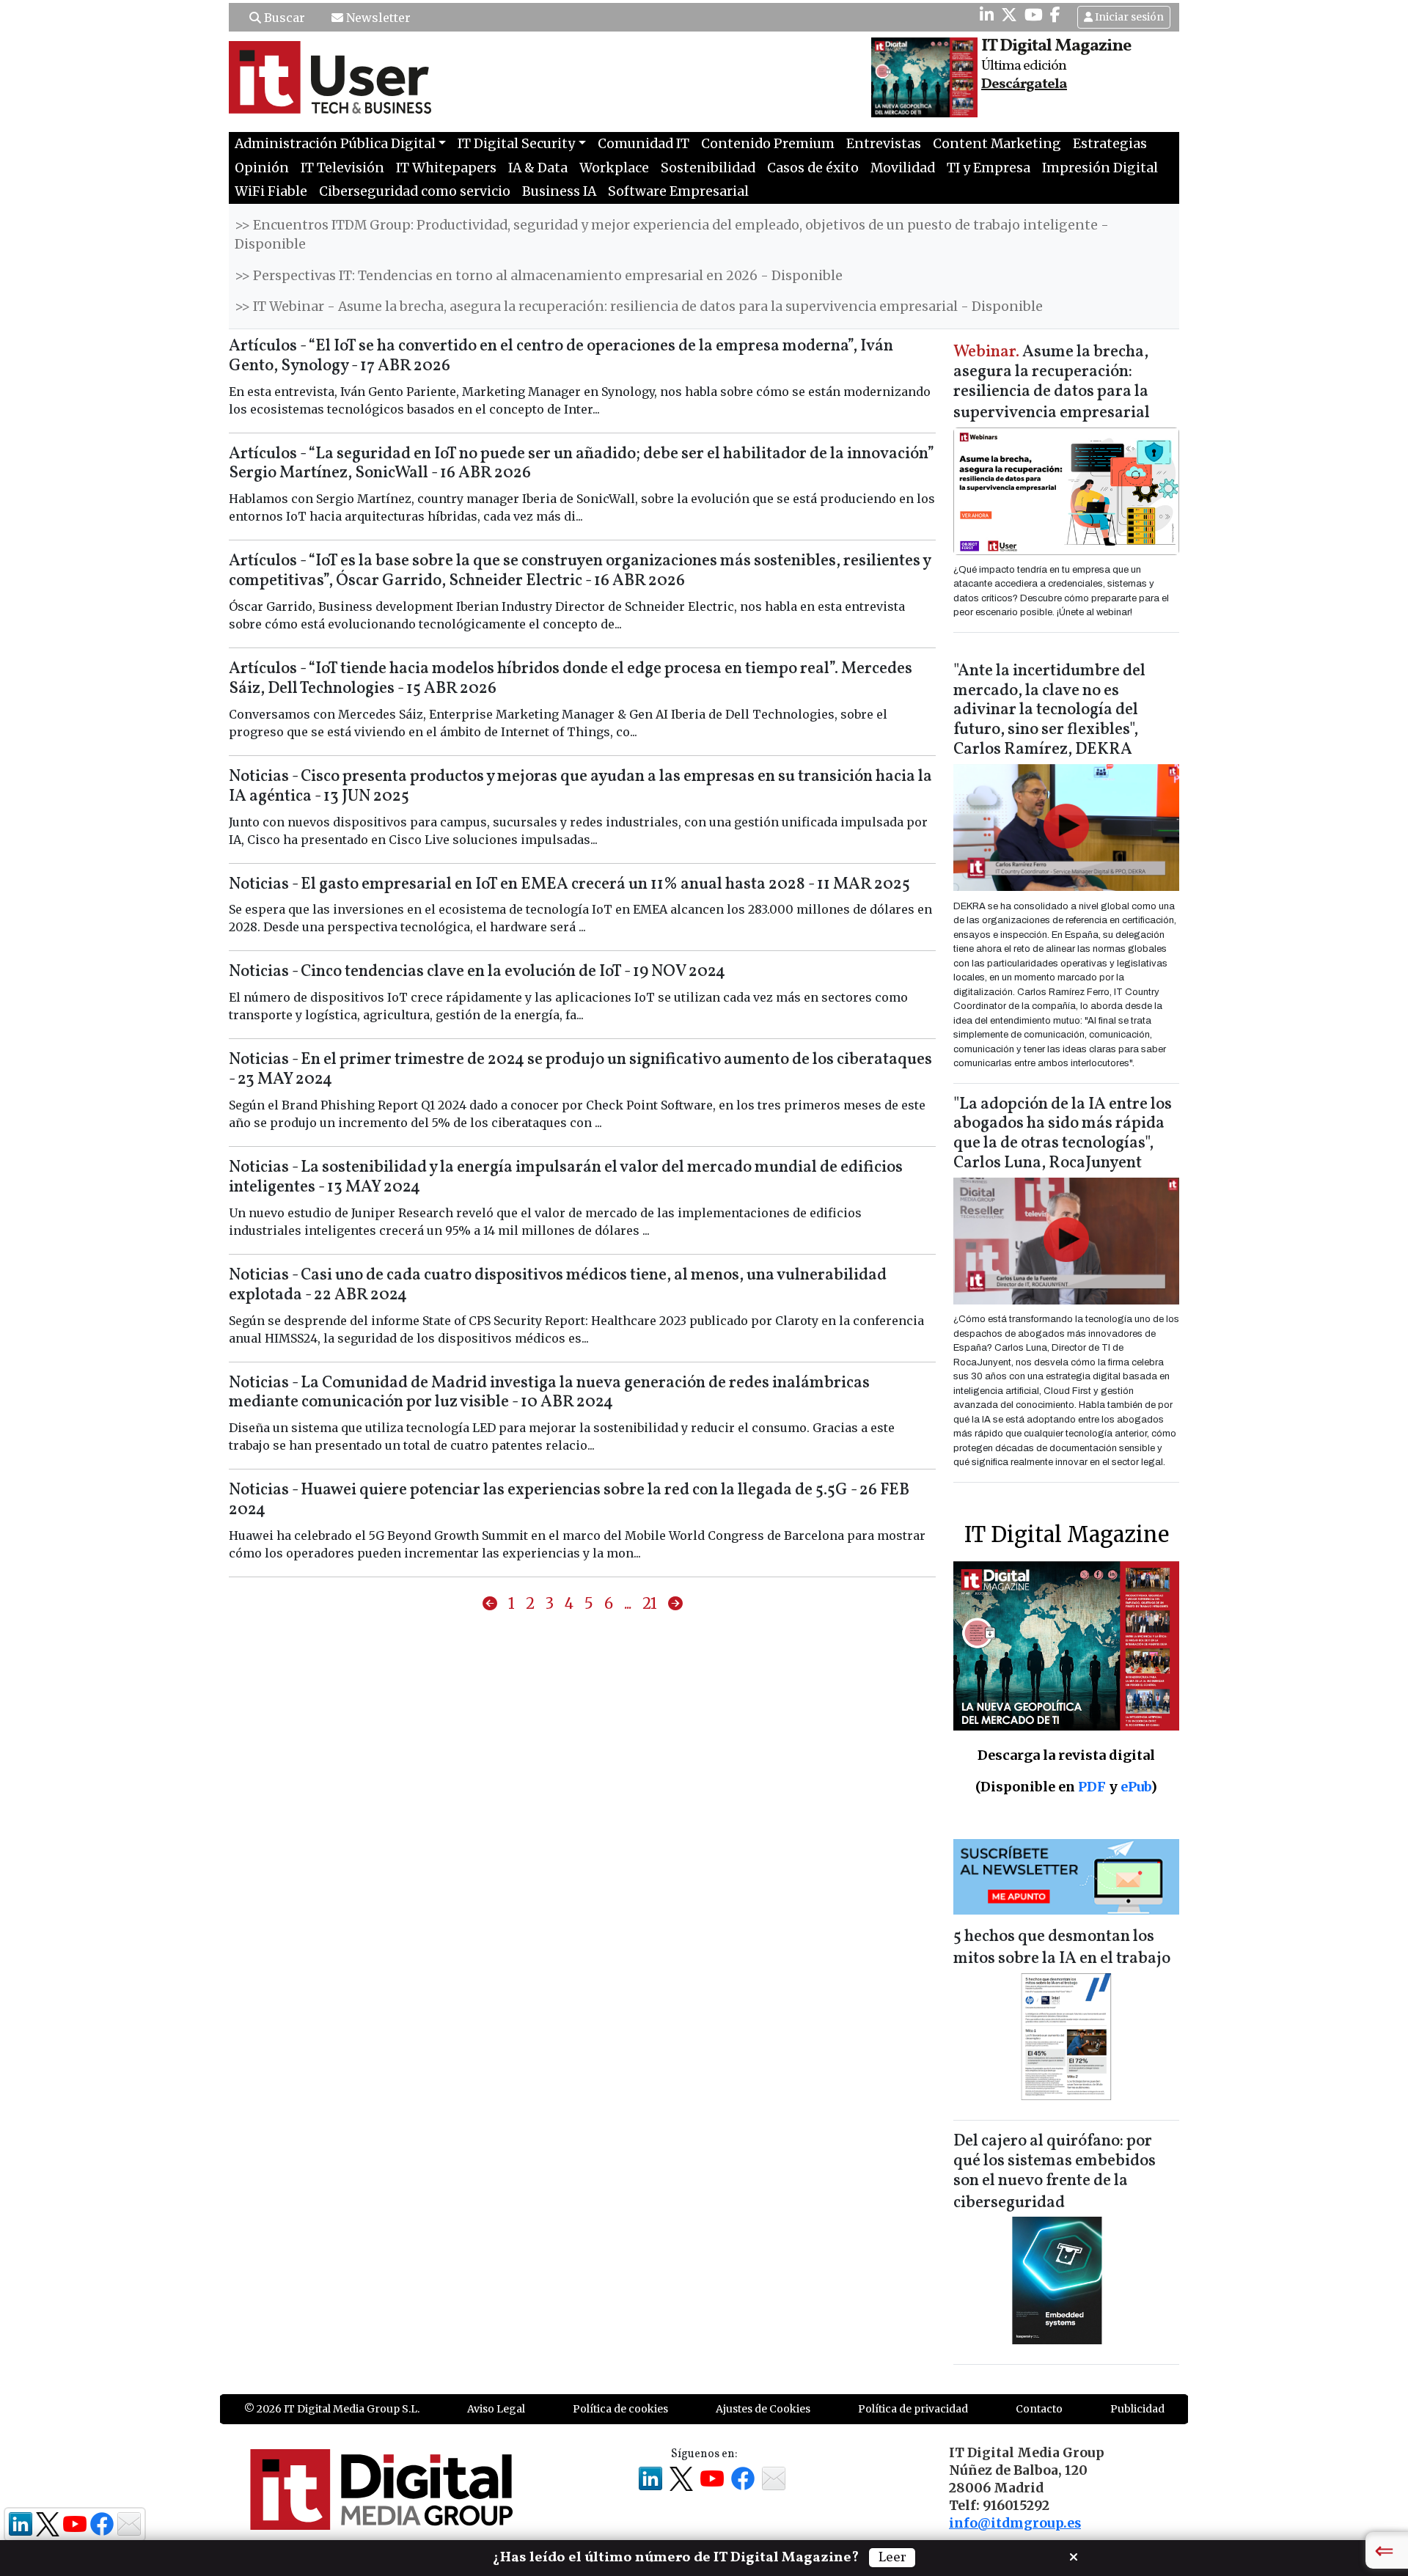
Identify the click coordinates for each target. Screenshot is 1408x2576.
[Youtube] (1034, 15)
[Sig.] (675, 1604)
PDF (1092, 1787)
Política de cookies (620, 2409)
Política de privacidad (913, 2409)
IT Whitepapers (446, 168)
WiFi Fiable (271, 191)
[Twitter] (1009, 15)
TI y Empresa (989, 168)
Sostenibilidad (708, 168)
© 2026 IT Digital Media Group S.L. (332, 2409)
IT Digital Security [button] (516, 144)
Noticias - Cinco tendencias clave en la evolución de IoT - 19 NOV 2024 (477, 972)
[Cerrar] (1074, 2555)
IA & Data (538, 168)
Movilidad (903, 168)
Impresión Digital (1100, 168)
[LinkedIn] (987, 15)
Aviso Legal (496, 2409)
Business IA (559, 191)
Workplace (614, 168)
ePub (1136, 1787)
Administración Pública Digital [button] (335, 144)
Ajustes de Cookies (763, 2409)
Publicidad (1137, 2409)
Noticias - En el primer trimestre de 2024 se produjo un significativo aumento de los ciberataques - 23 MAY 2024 (580, 1070)
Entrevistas (884, 144)
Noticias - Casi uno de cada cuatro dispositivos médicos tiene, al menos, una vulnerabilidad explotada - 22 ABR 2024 (558, 1285)
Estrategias (1110, 144)
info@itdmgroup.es (1015, 2523)
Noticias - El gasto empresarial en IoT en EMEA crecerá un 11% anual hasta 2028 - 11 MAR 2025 (569, 885)
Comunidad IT (643, 144)
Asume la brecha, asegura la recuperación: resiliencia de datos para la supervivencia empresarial (1052, 383)
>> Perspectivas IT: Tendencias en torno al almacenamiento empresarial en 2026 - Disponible (539, 276)
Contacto (1039, 2409)
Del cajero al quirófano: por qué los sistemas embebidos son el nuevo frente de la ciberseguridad (1055, 2172)
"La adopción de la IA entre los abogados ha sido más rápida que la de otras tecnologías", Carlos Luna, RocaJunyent (1063, 1134)
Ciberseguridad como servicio (415, 191)
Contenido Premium (768, 144)
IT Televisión (342, 168)
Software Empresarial (678, 191)
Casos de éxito (813, 168)
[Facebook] (1055, 15)
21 (650, 1603)
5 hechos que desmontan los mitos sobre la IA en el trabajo (1062, 1948)
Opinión (262, 168)
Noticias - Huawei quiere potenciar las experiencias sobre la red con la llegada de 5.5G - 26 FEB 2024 (569, 1500)
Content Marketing (997, 144)
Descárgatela (1024, 84)
